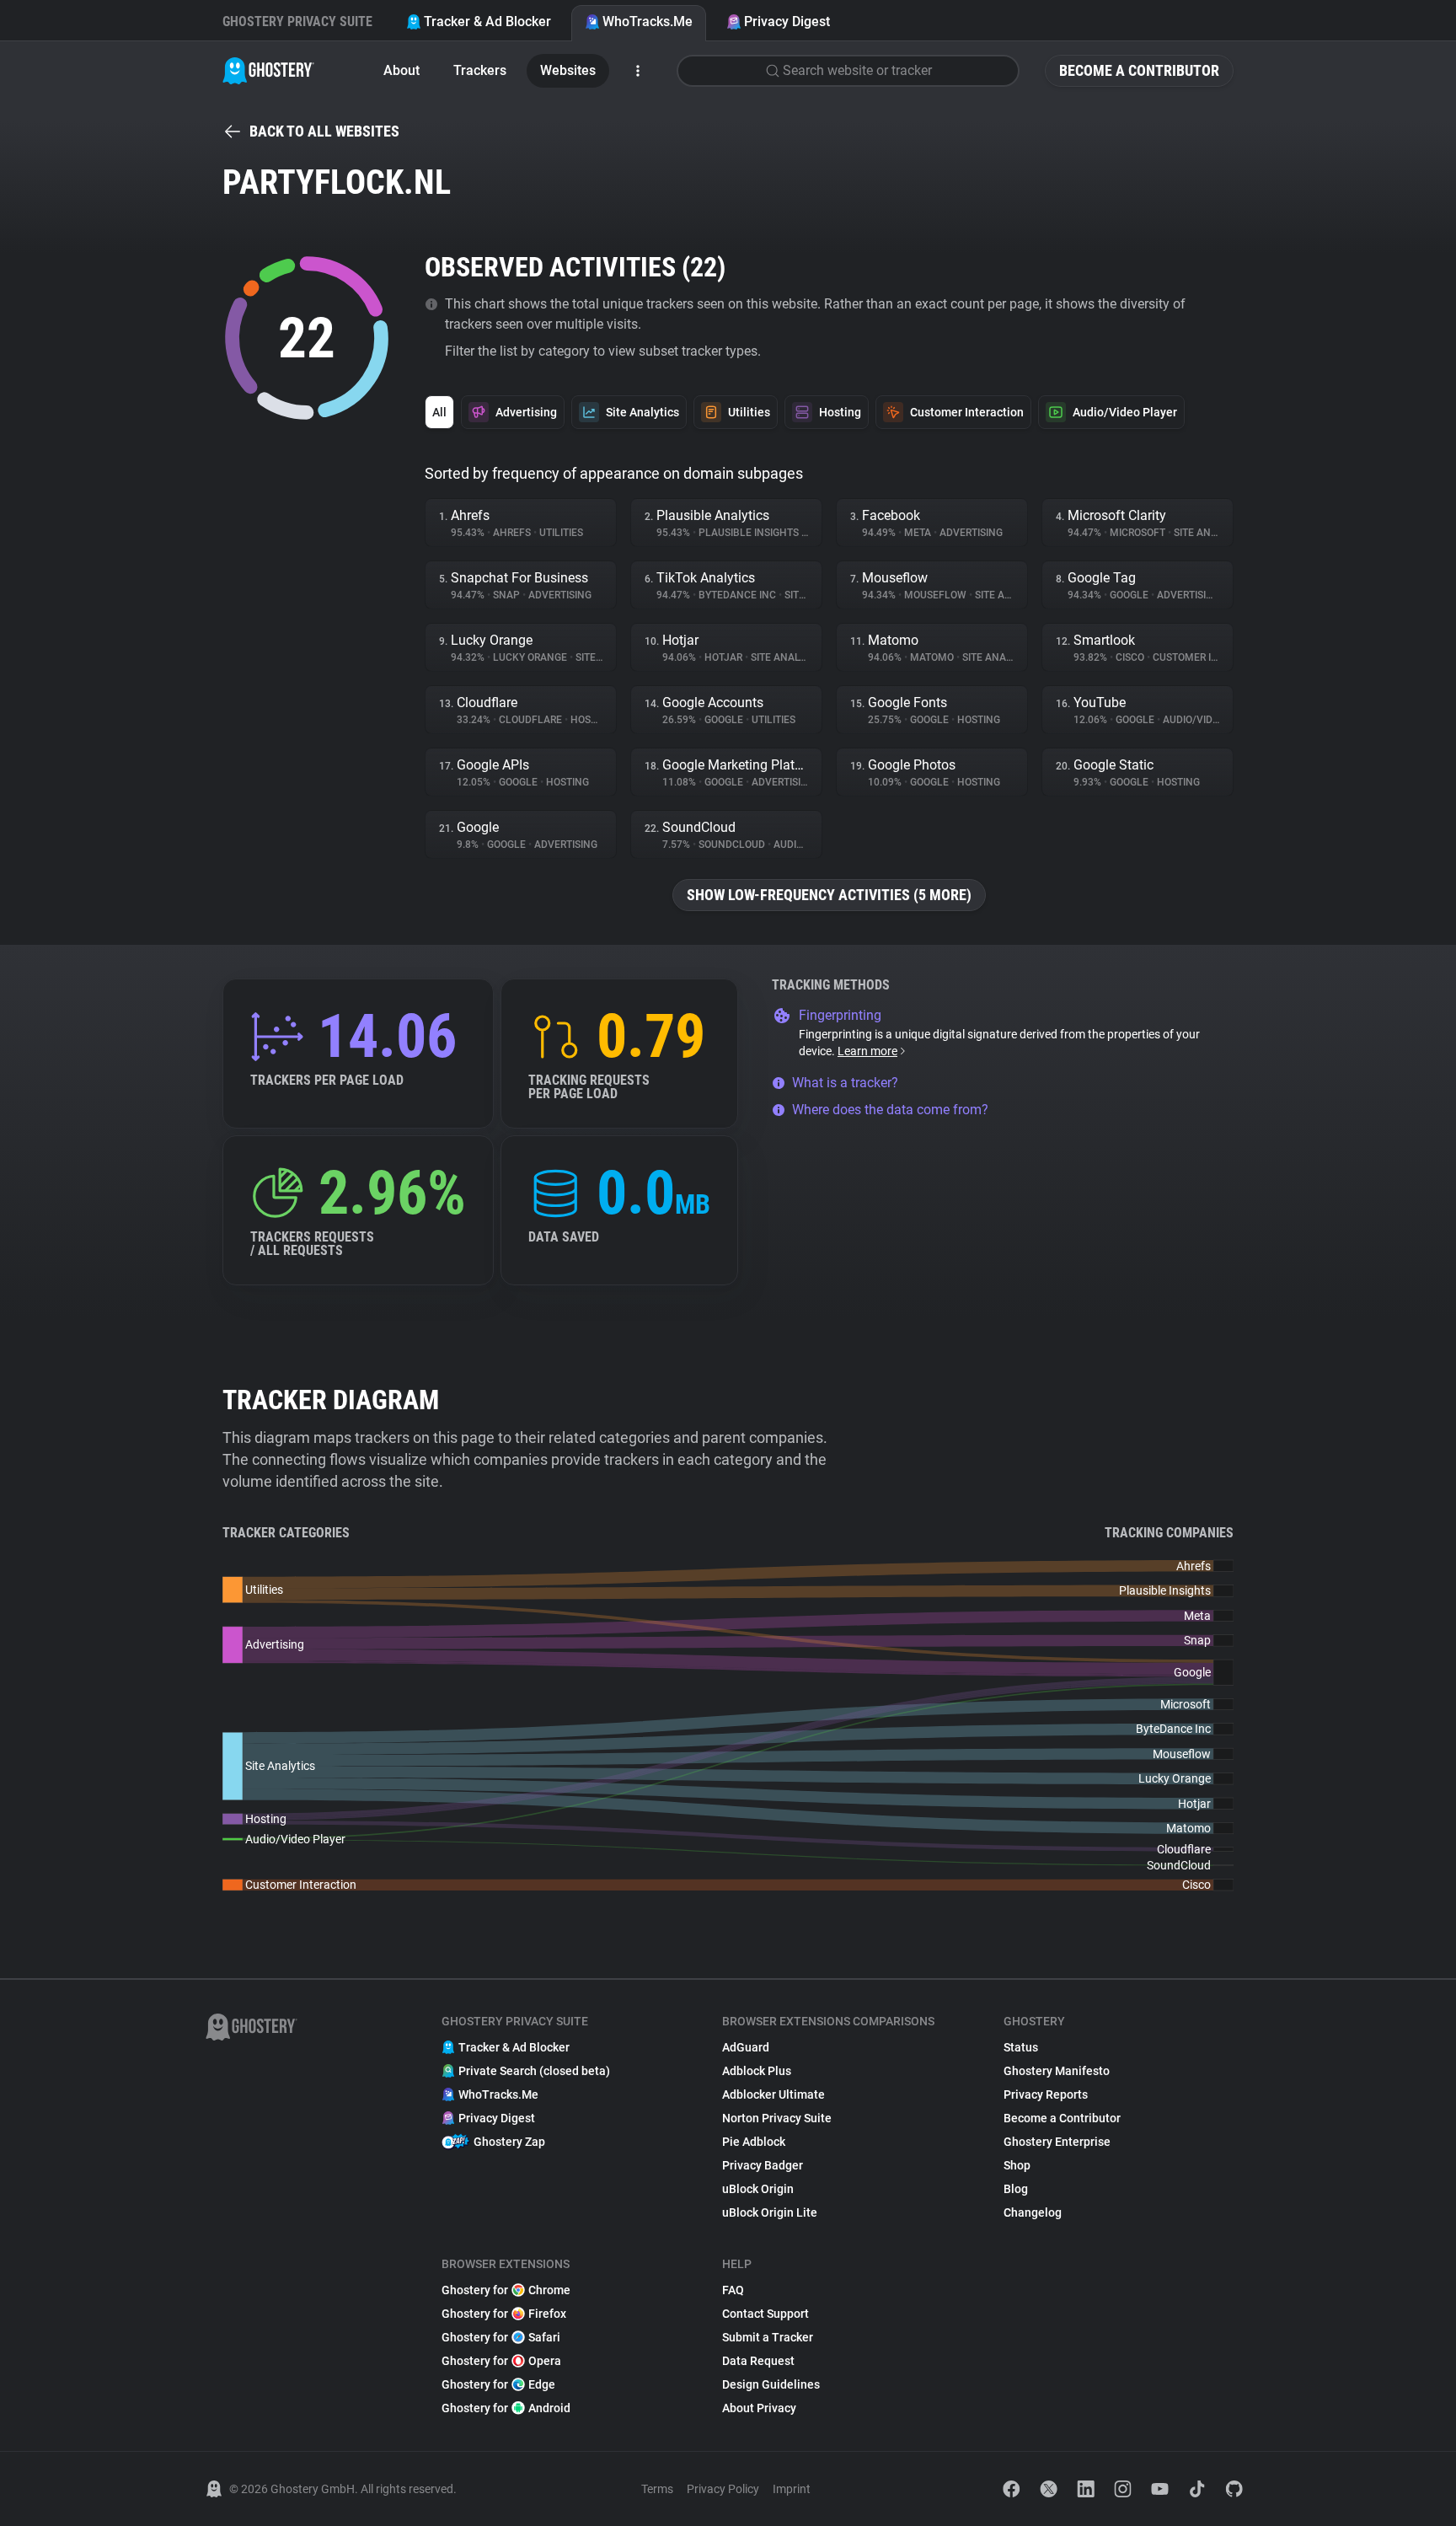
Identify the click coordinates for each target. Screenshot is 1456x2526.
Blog (1016, 2189)
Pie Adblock (754, 2142)
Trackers (480, 70)
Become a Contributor (1139, 70)
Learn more (867, 1051)
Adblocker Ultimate (773, 2094)
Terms (657, 2489)
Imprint (792, 2489)
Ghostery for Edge (498, 2384)
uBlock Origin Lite (770, 2212)
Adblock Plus (757, 2071)
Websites (568, 70)
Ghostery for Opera (501, 2361)
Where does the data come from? (890, 1110)
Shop (1017, 2165)
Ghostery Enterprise (1057, 2142)
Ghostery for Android (506, 2408)
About (401, 70)
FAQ (733, 2290)
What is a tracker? (845, 1083)
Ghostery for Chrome (506, 2290)
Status (1021, 2047)
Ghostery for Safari (501, 2337)
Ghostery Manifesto (1057, 2071)
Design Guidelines (771, 2384)
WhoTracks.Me (648, 21)
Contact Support (765, 2314)
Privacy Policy (723, 2489)
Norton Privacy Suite (777, 2118)
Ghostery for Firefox (504, 2314)
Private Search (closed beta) (534, 2071)
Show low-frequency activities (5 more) (829, 895)
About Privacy (759, 2408)
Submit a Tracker (768, 2337)
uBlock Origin (758, 2189)
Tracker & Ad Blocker (487, 21)
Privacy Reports (1046, 2094)
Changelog (1033, 2212)
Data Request (758, 2361)
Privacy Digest (787, 21)
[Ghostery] (268, 71)
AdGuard (746, 2047)
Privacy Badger (763, 2165)
